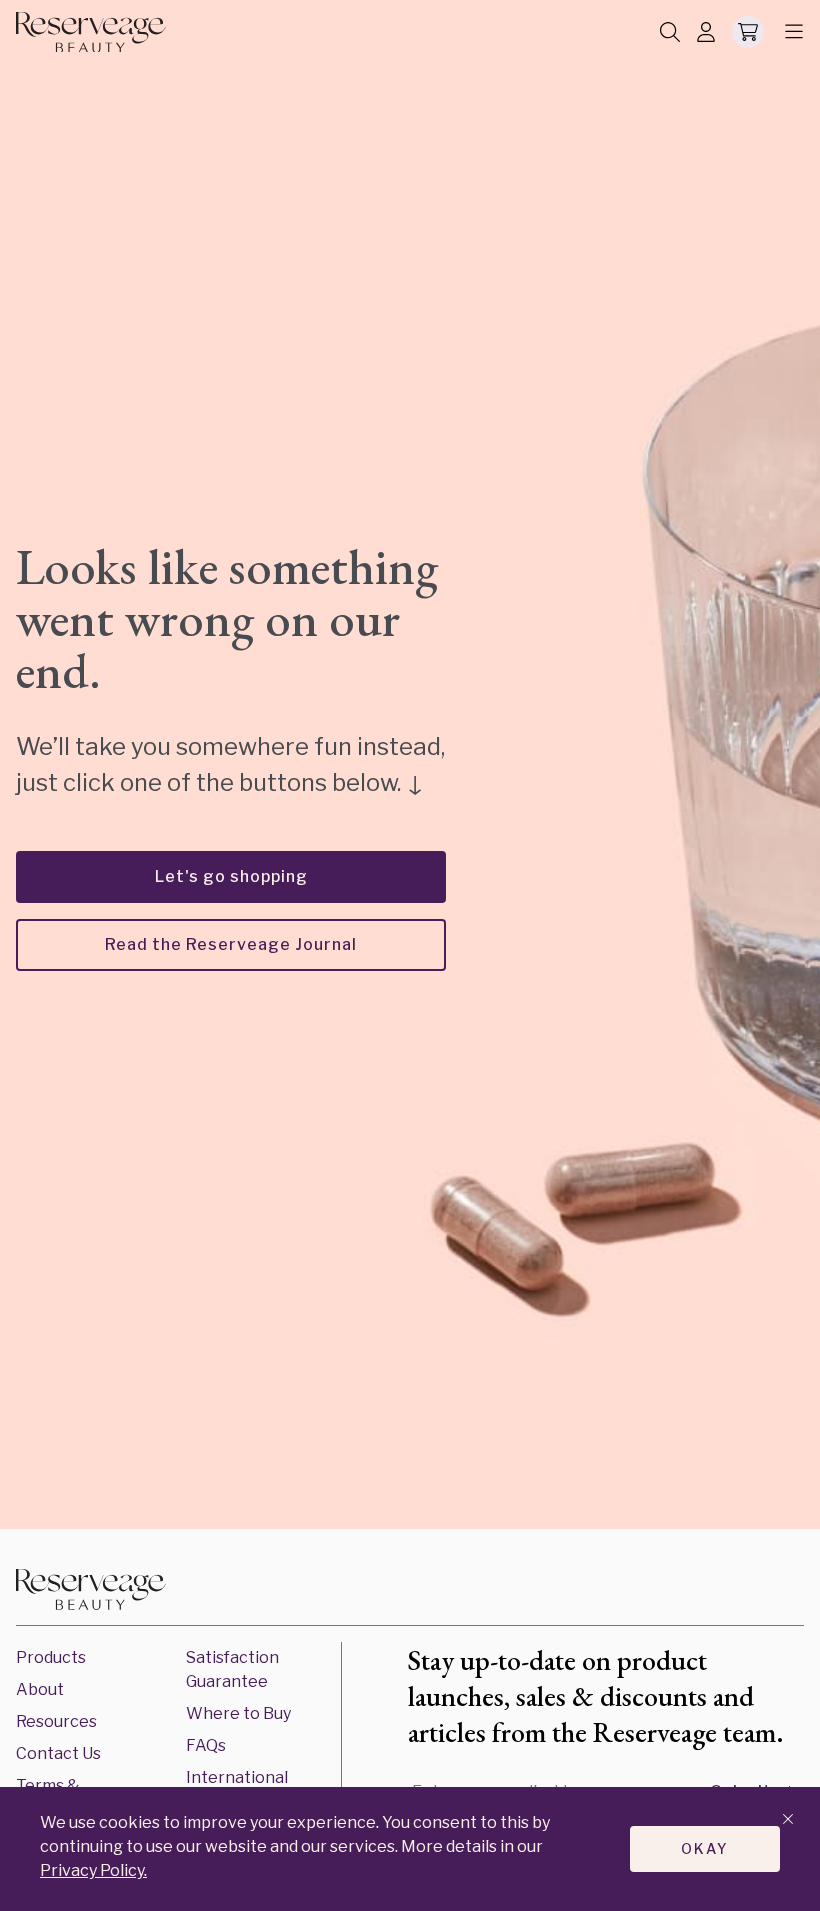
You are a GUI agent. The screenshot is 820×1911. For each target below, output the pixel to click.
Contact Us (58, 1753)
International (237, 1777)
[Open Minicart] (748, 32)
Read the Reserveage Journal (231, 944)
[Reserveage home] (91, 32)
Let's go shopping (231, 876)
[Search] (670, 33)
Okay (705, 1848)
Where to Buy (238, 1713)
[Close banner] (788, 1820)
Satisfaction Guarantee (232, 1669)
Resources (56, 1721)
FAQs (206, 1745)
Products (51, 1657)
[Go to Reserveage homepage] (91, 1593)
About (40, 1689)
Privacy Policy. (93, 1870)
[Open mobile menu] (788, 32)
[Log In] (706, 33)
